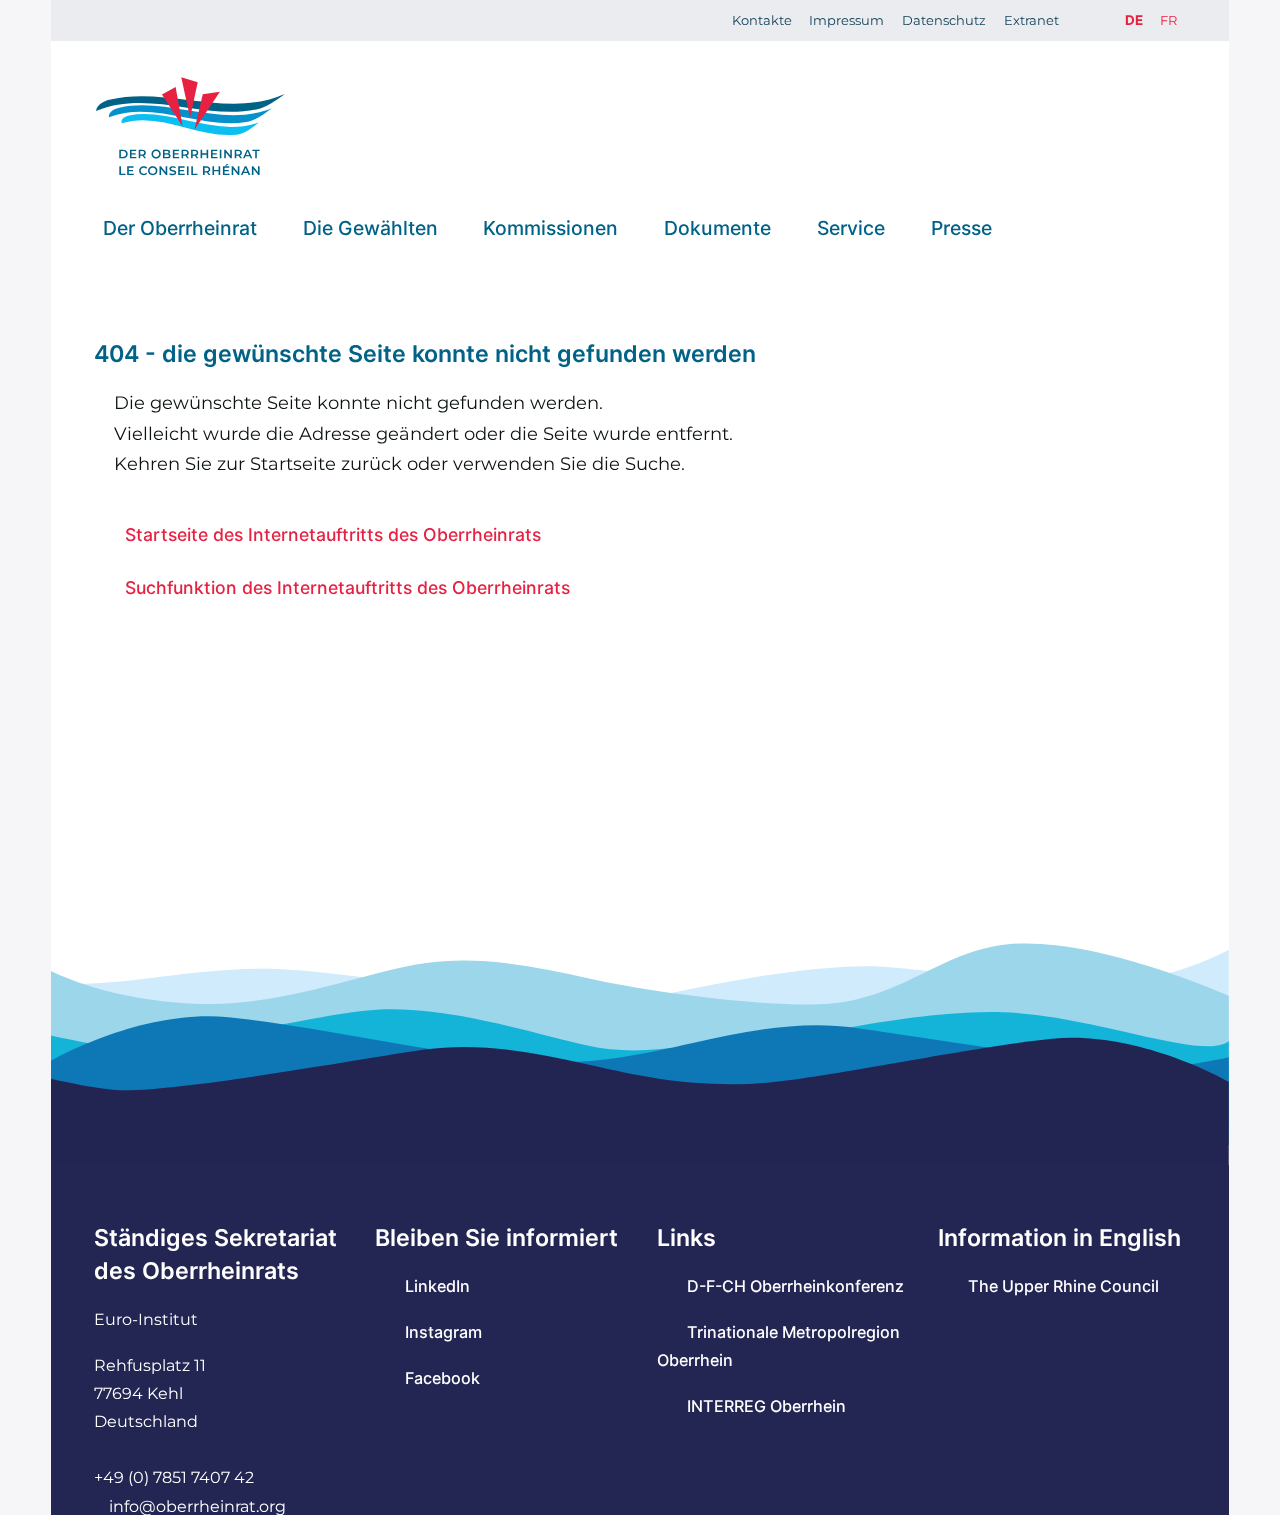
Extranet (1031, 20)
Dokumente (717, 227)
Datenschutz (944, 20)
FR (1168, 20)
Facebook (442, 1378)
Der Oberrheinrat (180, 227)
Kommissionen (550, 227)
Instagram (443, 1332)
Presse (961, 227)
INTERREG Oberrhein (766, 1406)
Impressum (846, 20)
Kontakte (762, 20)
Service (851, 227)
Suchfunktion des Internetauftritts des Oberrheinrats (347, 587)
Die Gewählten (370, 227)
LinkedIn (437, 1286)
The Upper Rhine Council (1063, 1286)
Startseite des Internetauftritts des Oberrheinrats (333, 534)
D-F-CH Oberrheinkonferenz (795, 1286)
